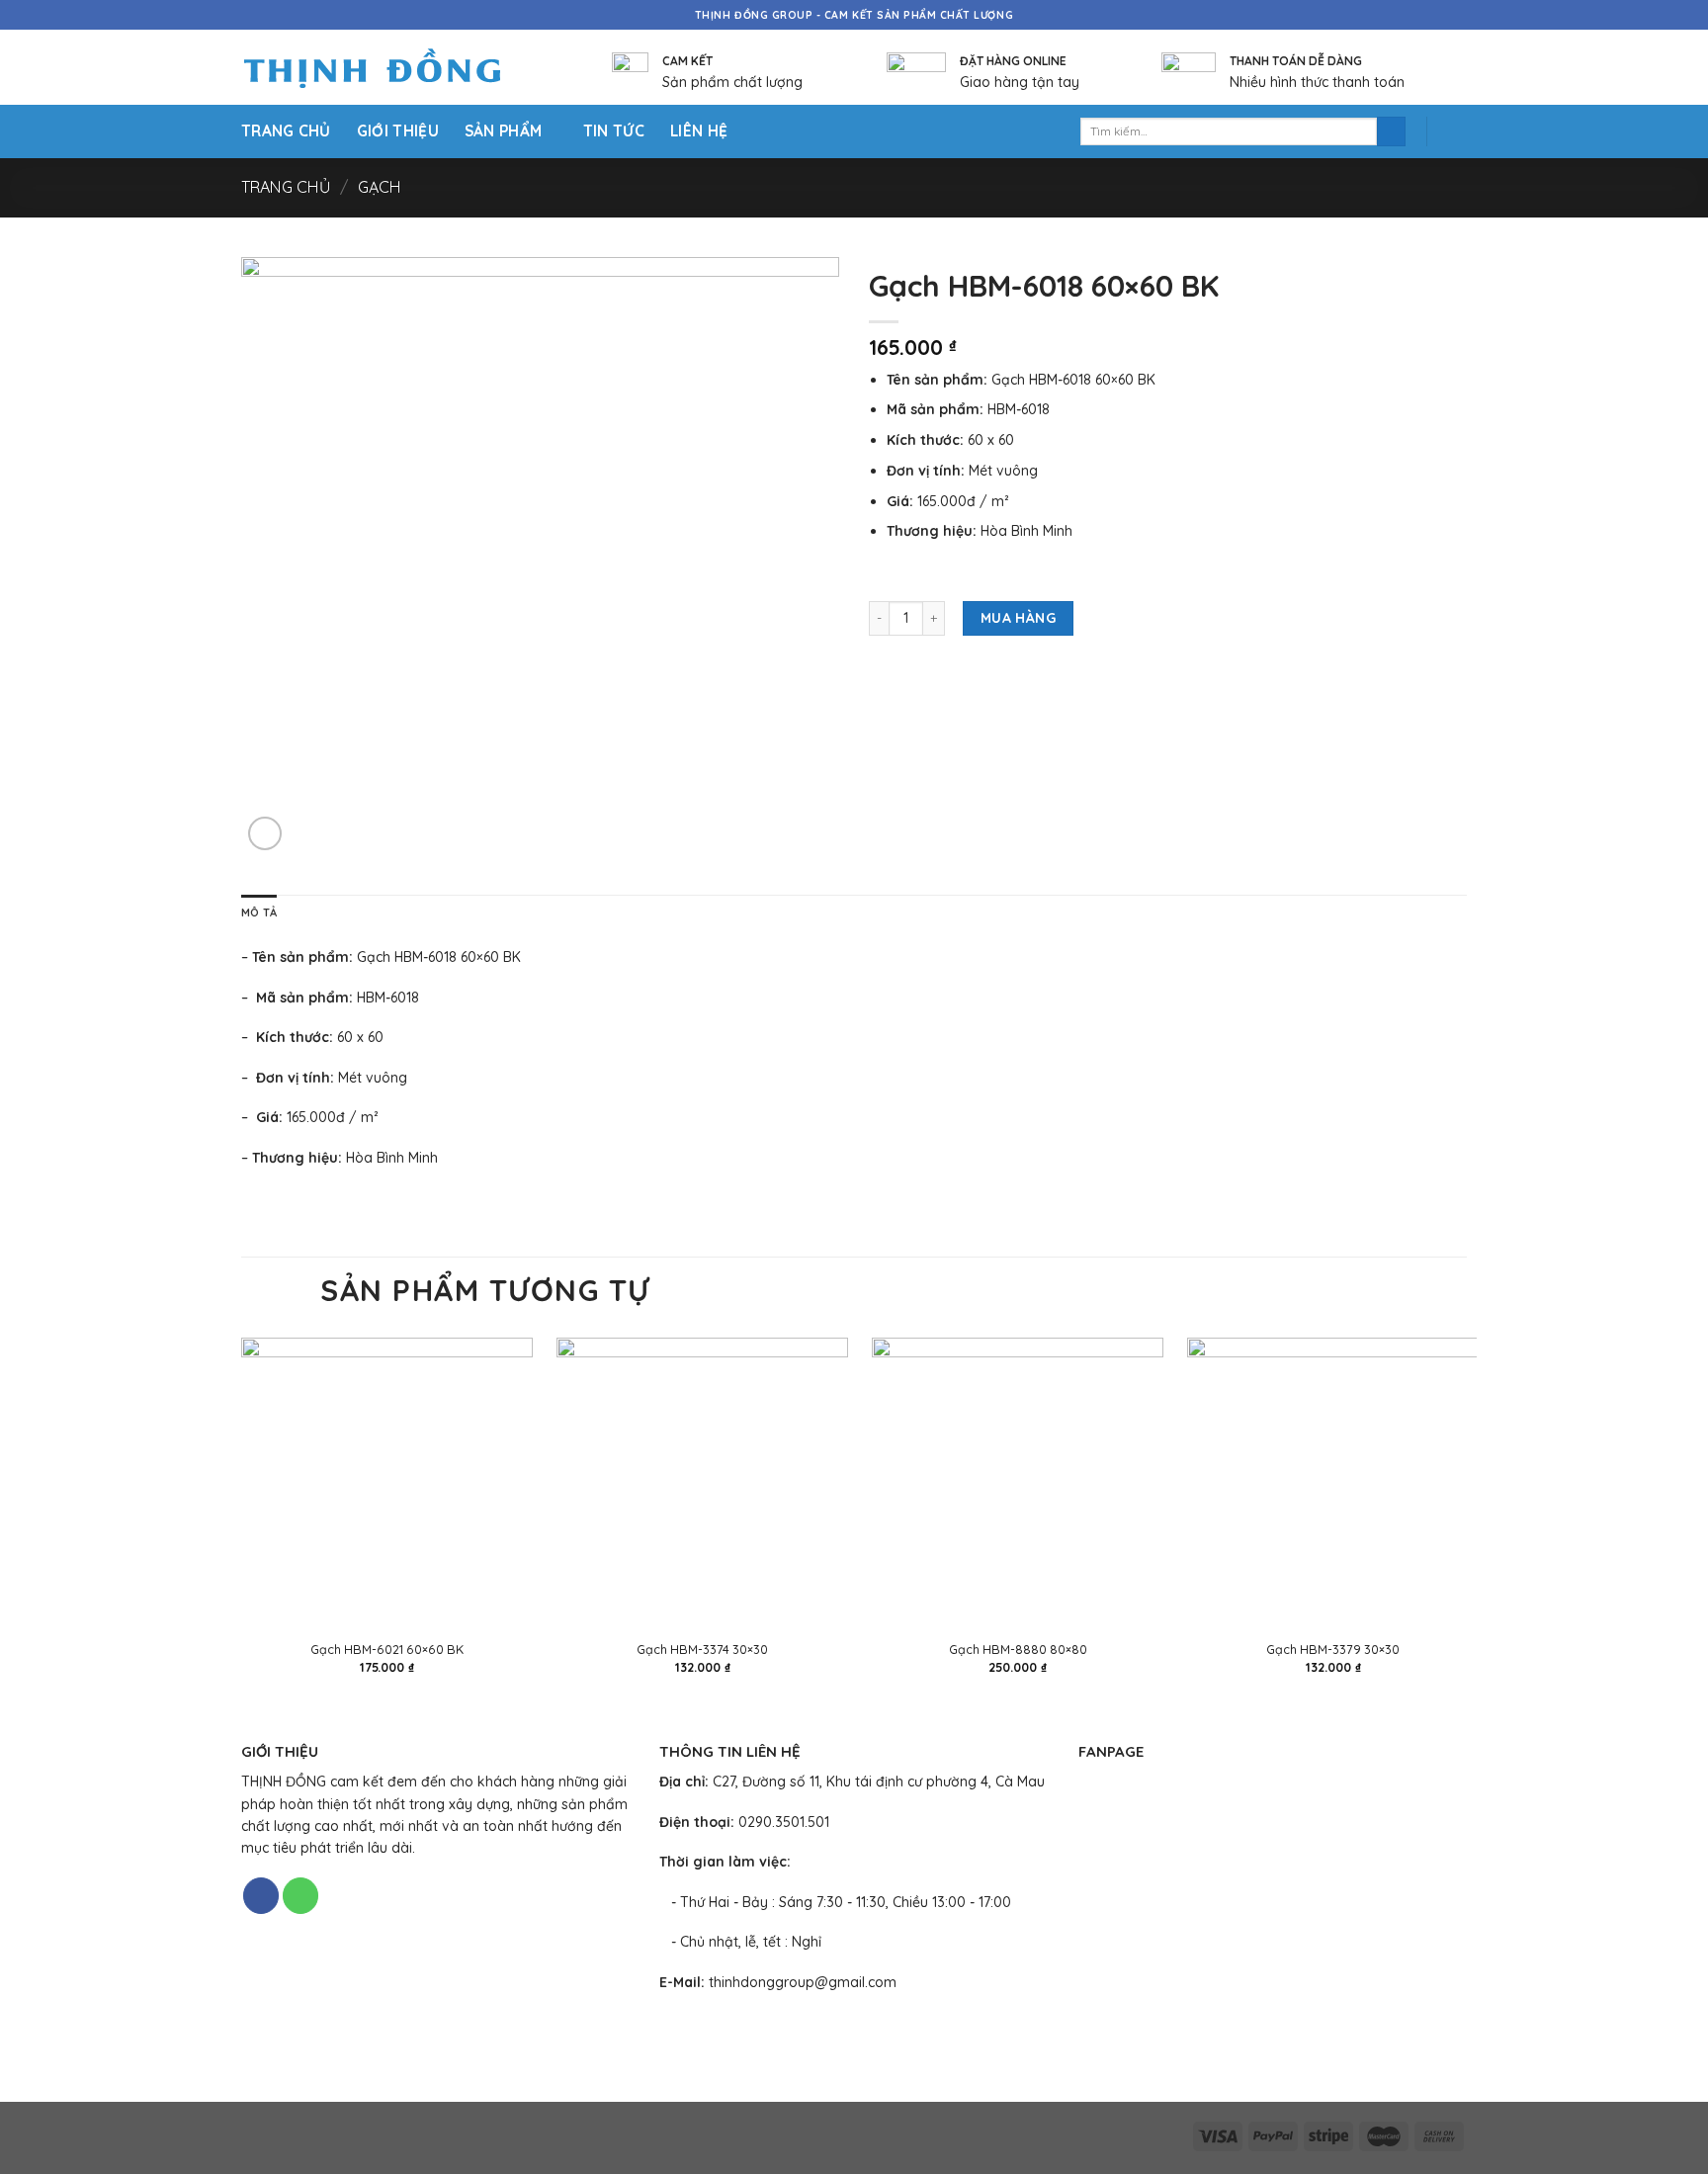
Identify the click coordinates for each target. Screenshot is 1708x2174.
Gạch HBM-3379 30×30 (1333, 1649)
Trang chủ (286, 187)
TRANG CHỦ (286, 131)
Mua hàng (1018, 618)
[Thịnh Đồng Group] (397, 68)
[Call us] (300, 1896)
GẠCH (380, 187)
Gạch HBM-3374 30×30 (702, 1649)
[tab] (259, 913)
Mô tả (259, 913)
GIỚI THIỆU (398, 131)
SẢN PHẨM (503, 131)
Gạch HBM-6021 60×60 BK (387, 1649)
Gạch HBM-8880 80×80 (1018, 1649)
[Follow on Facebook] (261, 1896)
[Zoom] (265, 833)
